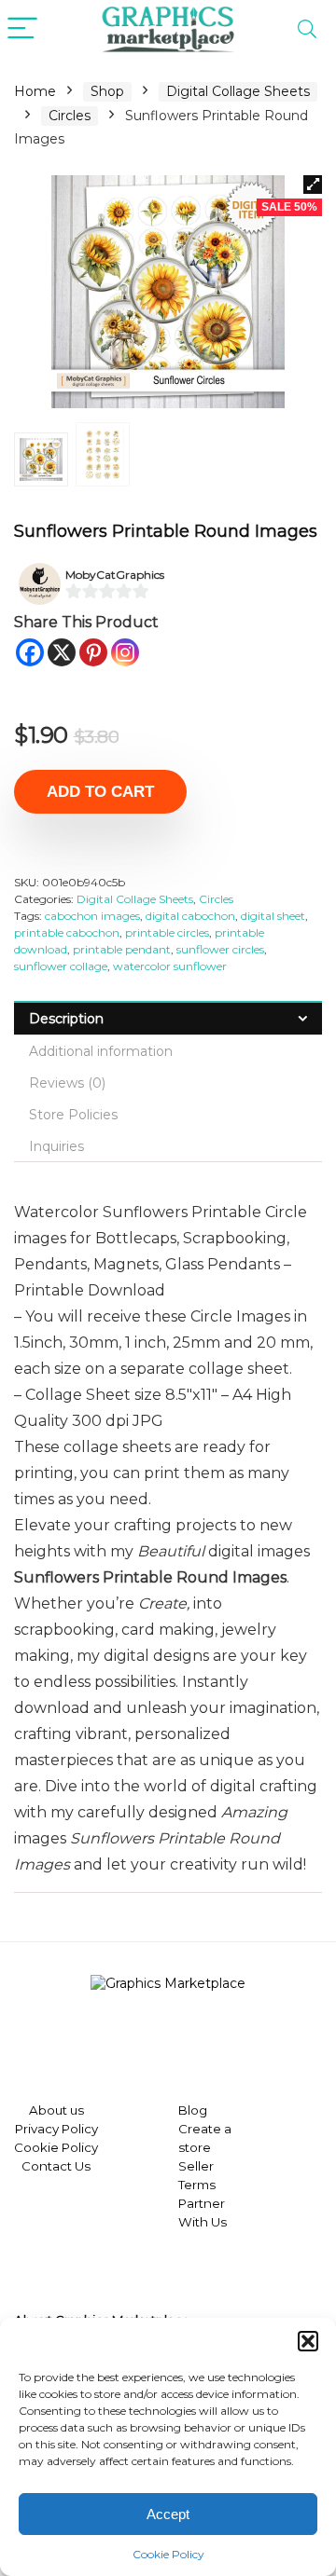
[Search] (307, 29)
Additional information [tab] (101, 1051)
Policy (78, 2129)
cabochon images (92, 916)
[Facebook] (30, 652)
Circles (70, 116)
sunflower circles (220, 949)
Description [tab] (66, 1019)
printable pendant (122, 949)
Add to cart (100, 792)
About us (56, 2110)
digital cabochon (190, 916)
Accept (168, 2514)
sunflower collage (61, 966)
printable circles (167, 932)
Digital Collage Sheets (238, 91)
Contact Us (56, 2166)
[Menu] (22, 29)
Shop (107, 91)
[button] (308, 2341)
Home (35, 91)
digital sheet (273, 916)
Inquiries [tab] (56, 1146)
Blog (193, 2110)
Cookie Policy (168, 2554)
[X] (62, 652)
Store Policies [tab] (73, 1115)
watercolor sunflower (170, 966)
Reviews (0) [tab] (67, 1083)
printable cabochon (67, 932)
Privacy (37, 2129)
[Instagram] (125, 652)
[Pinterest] (93, 652)
